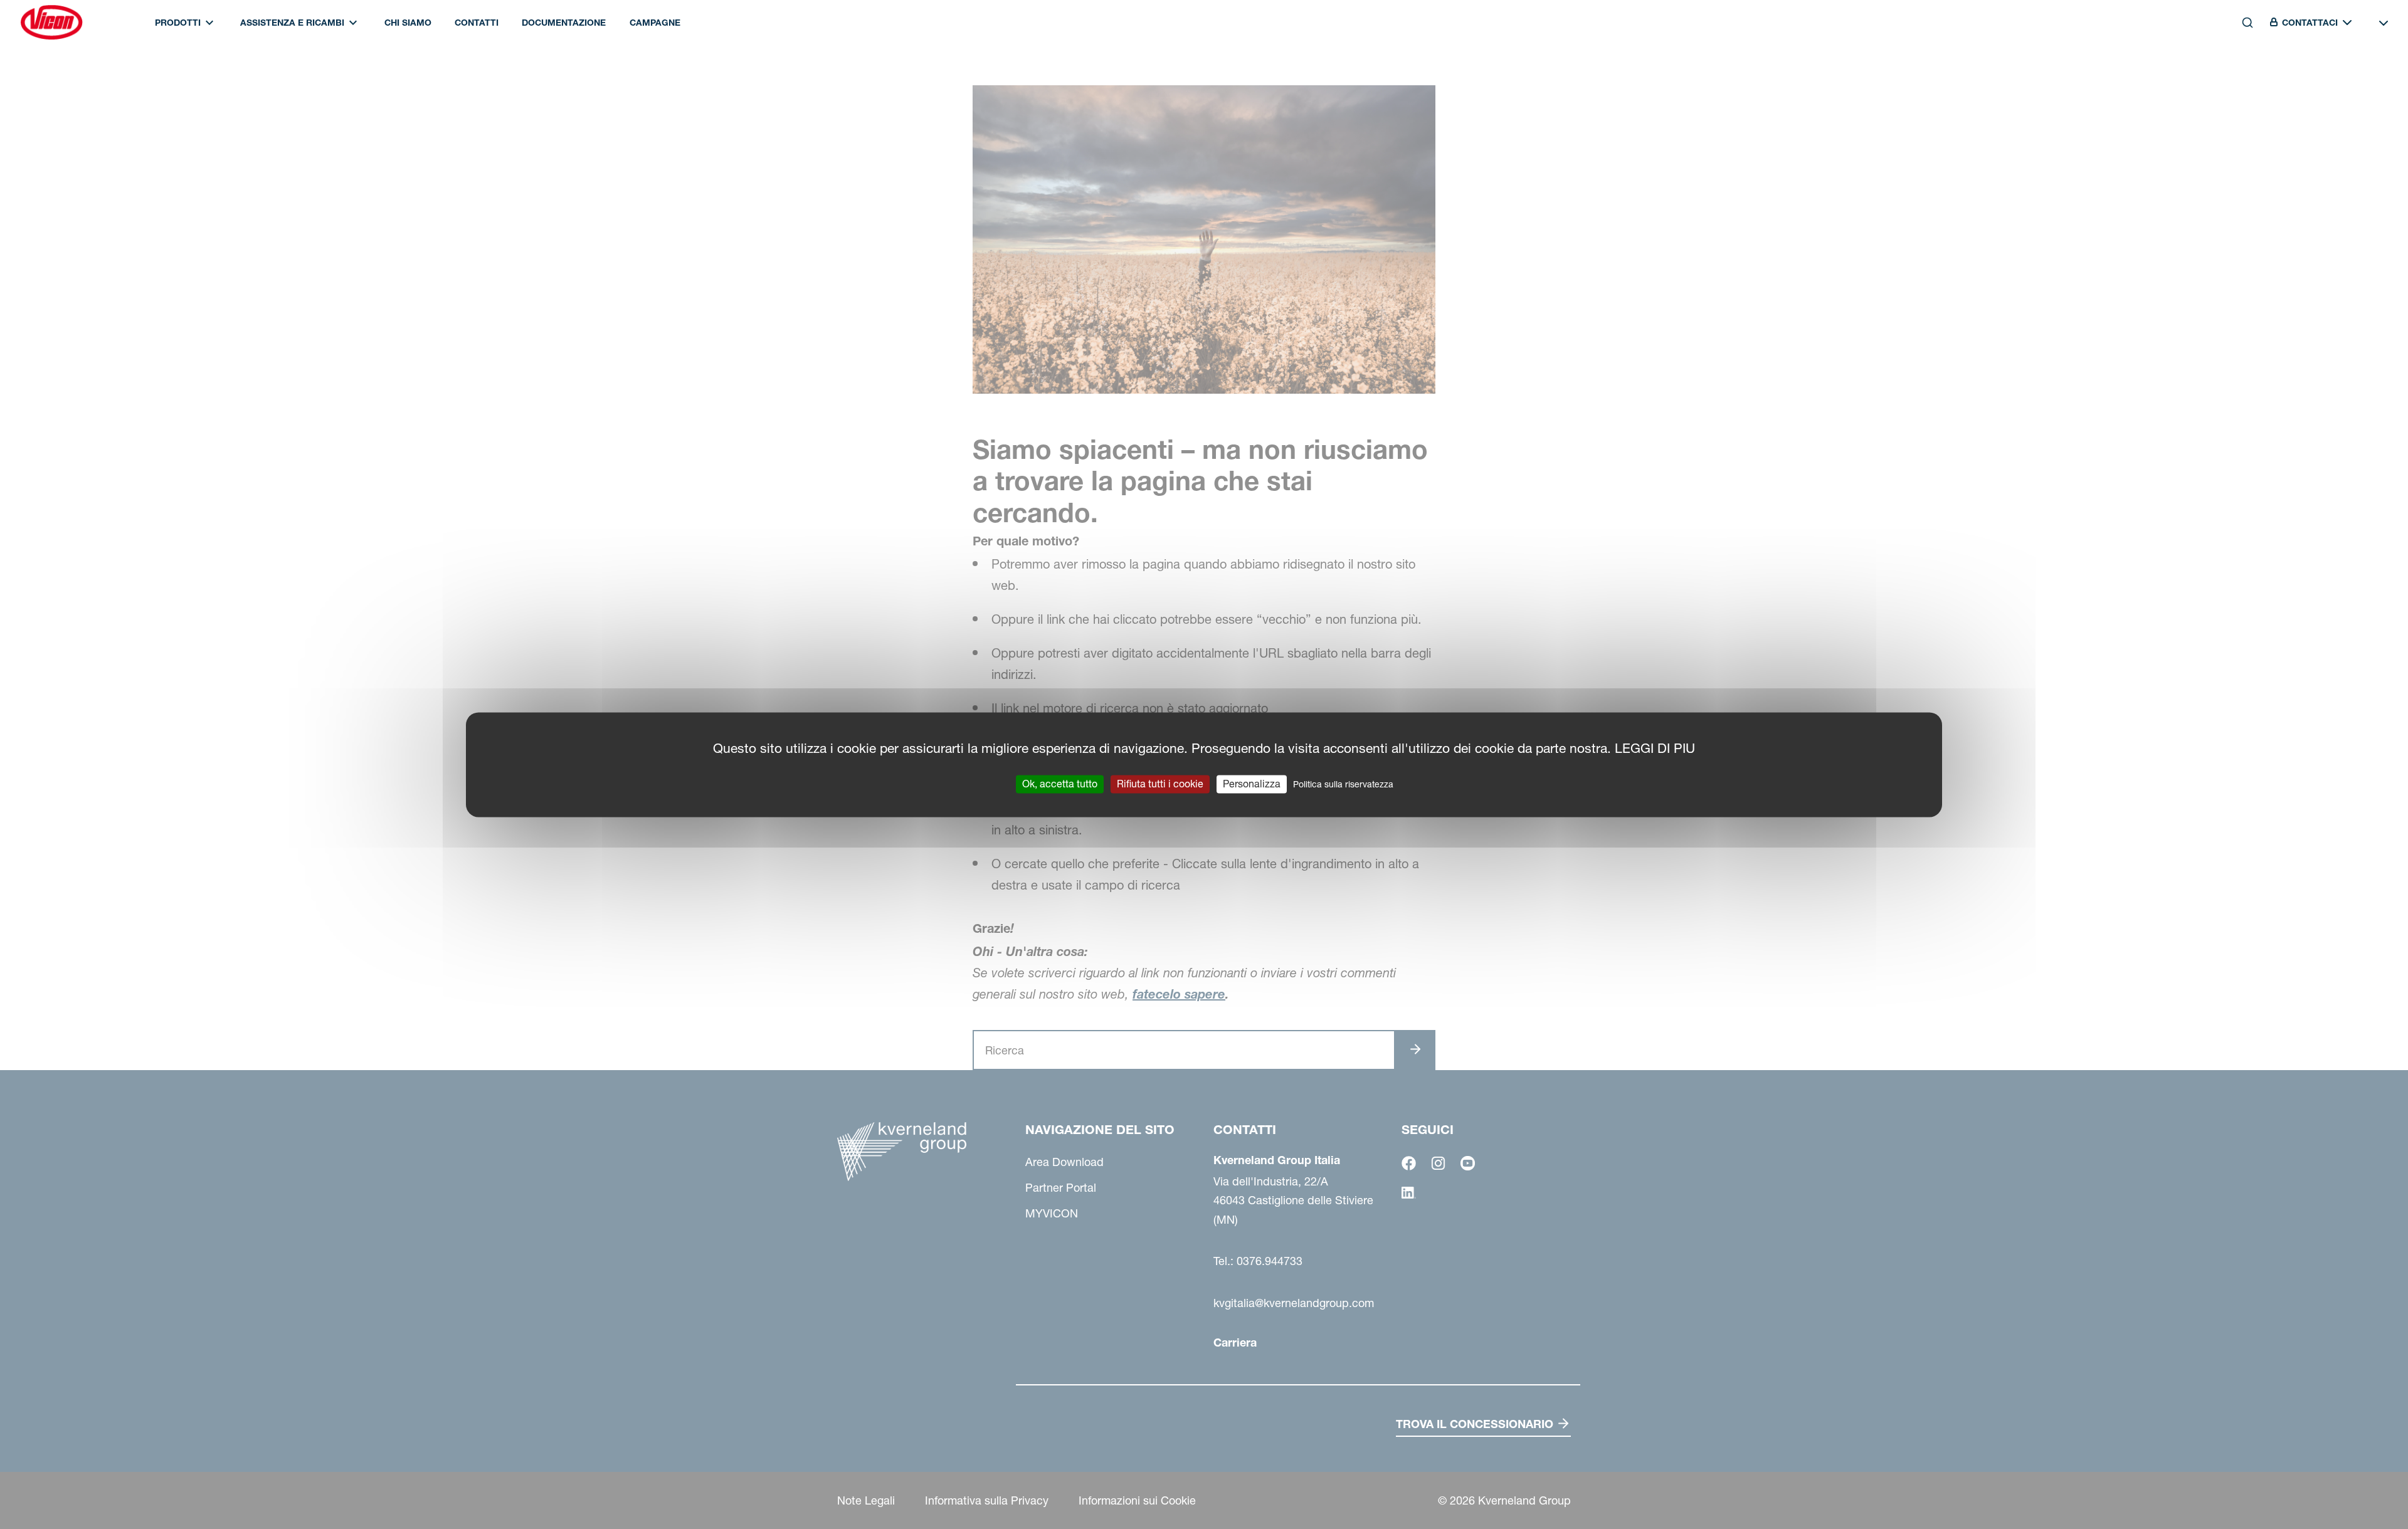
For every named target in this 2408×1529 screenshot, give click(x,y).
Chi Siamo (408, 23)
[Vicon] (51, 23)
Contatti (477, 23)
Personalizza (1252, 784)
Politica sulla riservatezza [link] (1343, 784)
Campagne (655, 23)
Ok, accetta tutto (1060, 784)
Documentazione (564, 23)
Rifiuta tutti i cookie (1160, 784)
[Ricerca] (2239, 77)
